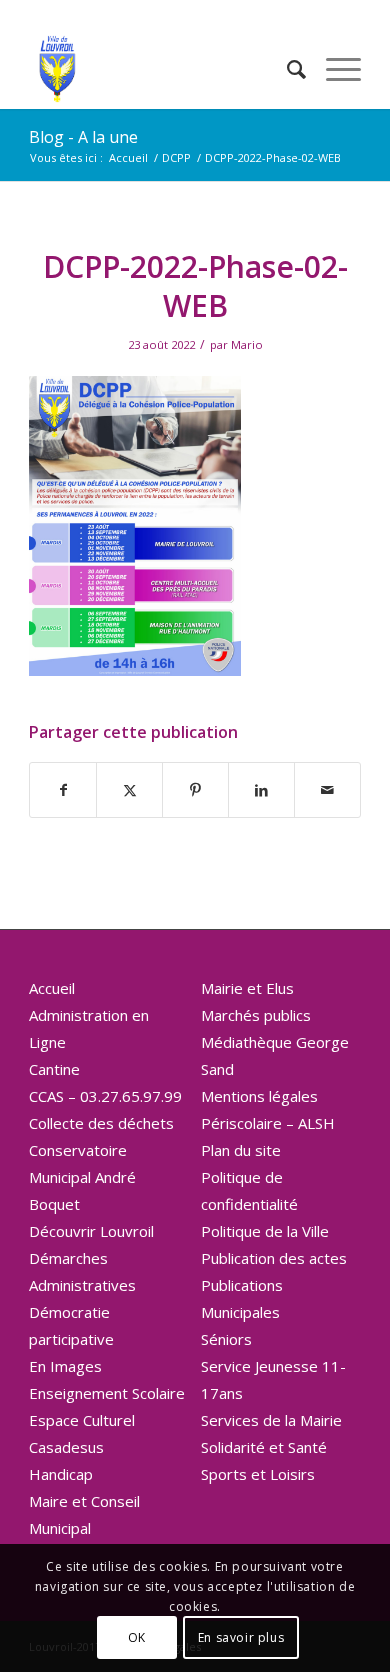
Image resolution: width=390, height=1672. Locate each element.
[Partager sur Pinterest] (195, 790)
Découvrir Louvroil (91, 1231)
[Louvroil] (161, 69)
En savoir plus (241, 1637)
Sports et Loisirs (258, 1474)
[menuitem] (286, 69)
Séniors (226, 1339)
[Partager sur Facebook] (63, 790)
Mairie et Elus (247, 988)
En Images (65, 1366)
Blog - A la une (83, 137)
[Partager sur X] (129, 790)
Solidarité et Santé (264, 1447)
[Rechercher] (286, 69)
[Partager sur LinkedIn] (261, 790)
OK (137, 1637)
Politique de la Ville (265, 1231)
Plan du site (241, 1150)
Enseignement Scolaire (107, 1393)
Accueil (52, 988)
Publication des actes (274, 1258)
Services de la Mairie (271, 1420)
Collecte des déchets (101, 1123)
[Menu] (333, 69)
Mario (247, 344)
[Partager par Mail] (327, 790)
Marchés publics (256, 1015)
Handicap (61, 1474)
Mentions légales (259, 1096)
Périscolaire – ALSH (268, 1123)
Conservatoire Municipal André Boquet (82, 1177)
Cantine (54, 1069)
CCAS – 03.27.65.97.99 (105, 1096)
